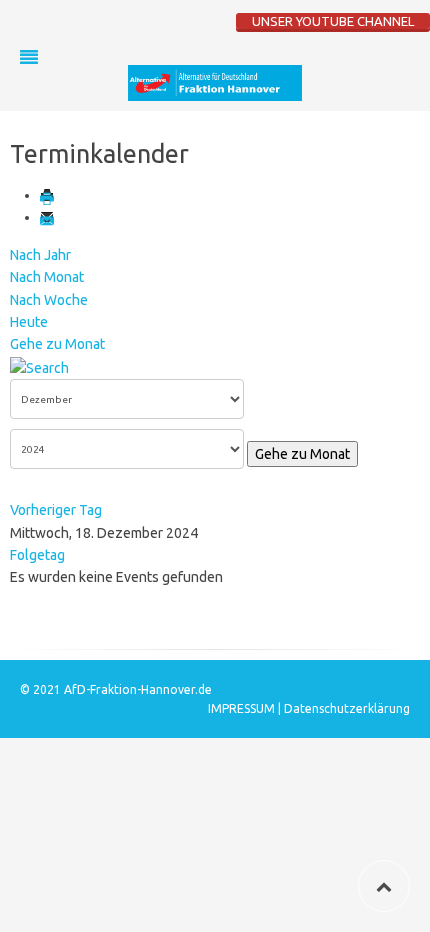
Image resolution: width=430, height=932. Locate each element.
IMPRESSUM (243, 708)
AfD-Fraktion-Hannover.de (138, 689)
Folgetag (37, 555)
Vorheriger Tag (56, 510)
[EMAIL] (49, 217)
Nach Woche (49, 300)
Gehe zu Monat (57, 344)
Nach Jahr (40, 255)
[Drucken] (49, 195)
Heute (29, 322)
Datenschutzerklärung (347, 708)
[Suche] (39, 367)
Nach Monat (47, 277)
